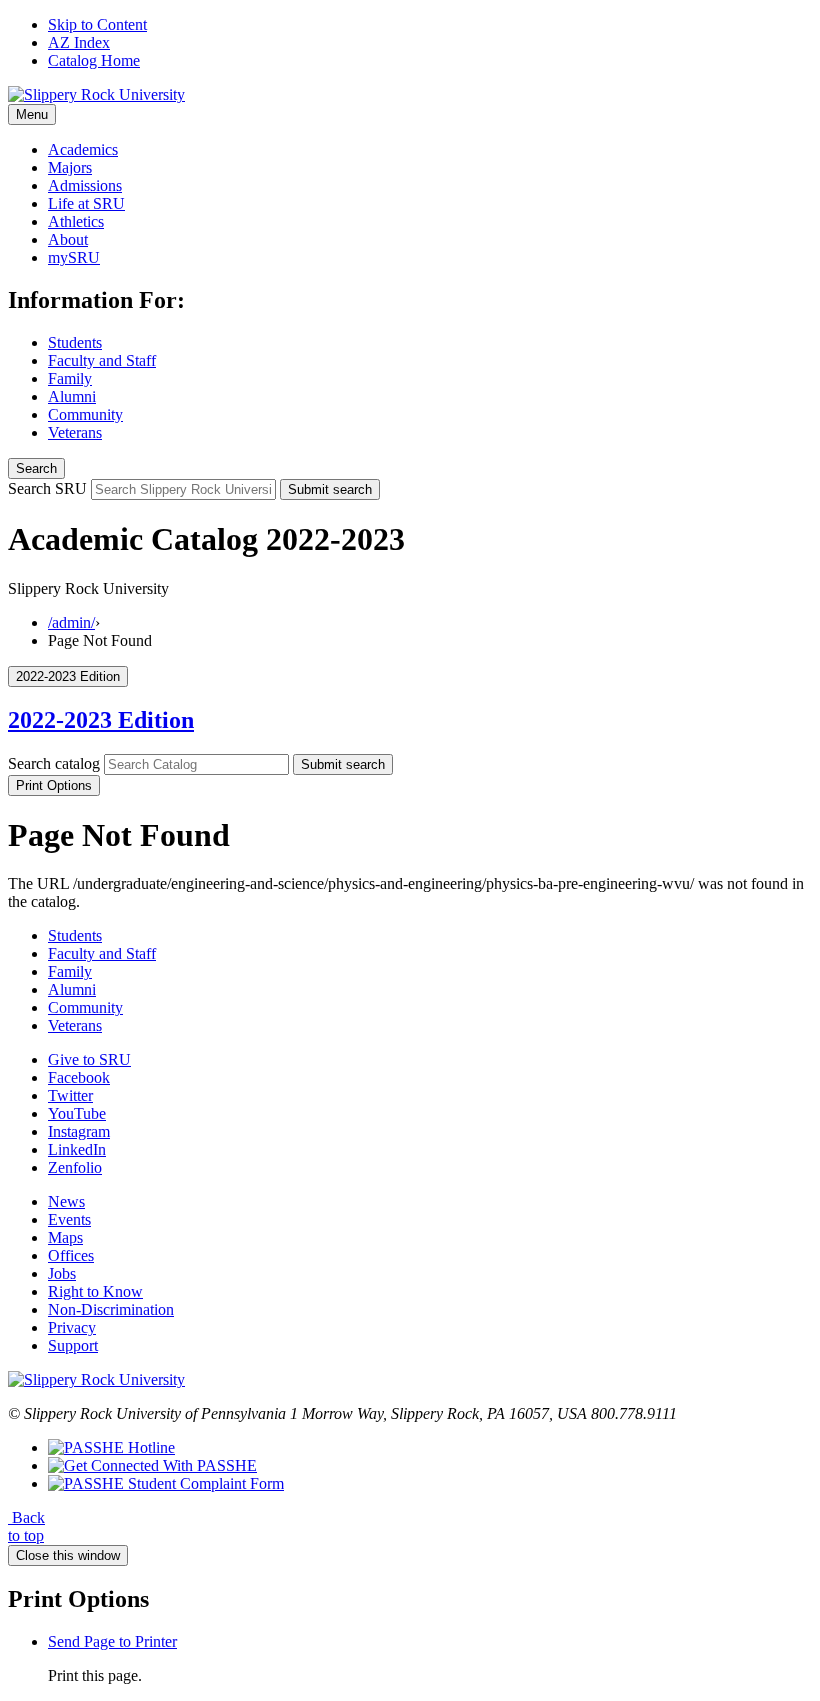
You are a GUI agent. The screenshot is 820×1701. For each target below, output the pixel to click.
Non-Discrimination (111, 1309)
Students (75, 342)
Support (73, 1345)
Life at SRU (86, 203)
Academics (83, 149)
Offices (71, 1255)
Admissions (85, 185)
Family (70, 378)
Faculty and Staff (102, 360)
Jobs (62, 1273)
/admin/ (71, 622)
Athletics (76, 221)
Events (69, 1219)
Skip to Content (97, 24)
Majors (70, 167)
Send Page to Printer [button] (112, 1641)
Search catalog (54, 763)
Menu (32, 114)
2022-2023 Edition (101, 720)
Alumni (72, 396)
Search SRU (47, 488)
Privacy (72, 1327)
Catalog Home (94, 60)
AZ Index (79, 42)
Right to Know (95, 1291)
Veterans (75, 432)
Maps (65, 1237)
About (68, 239)
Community (85, 414)
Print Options (54, 785)
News (66, 1201)
